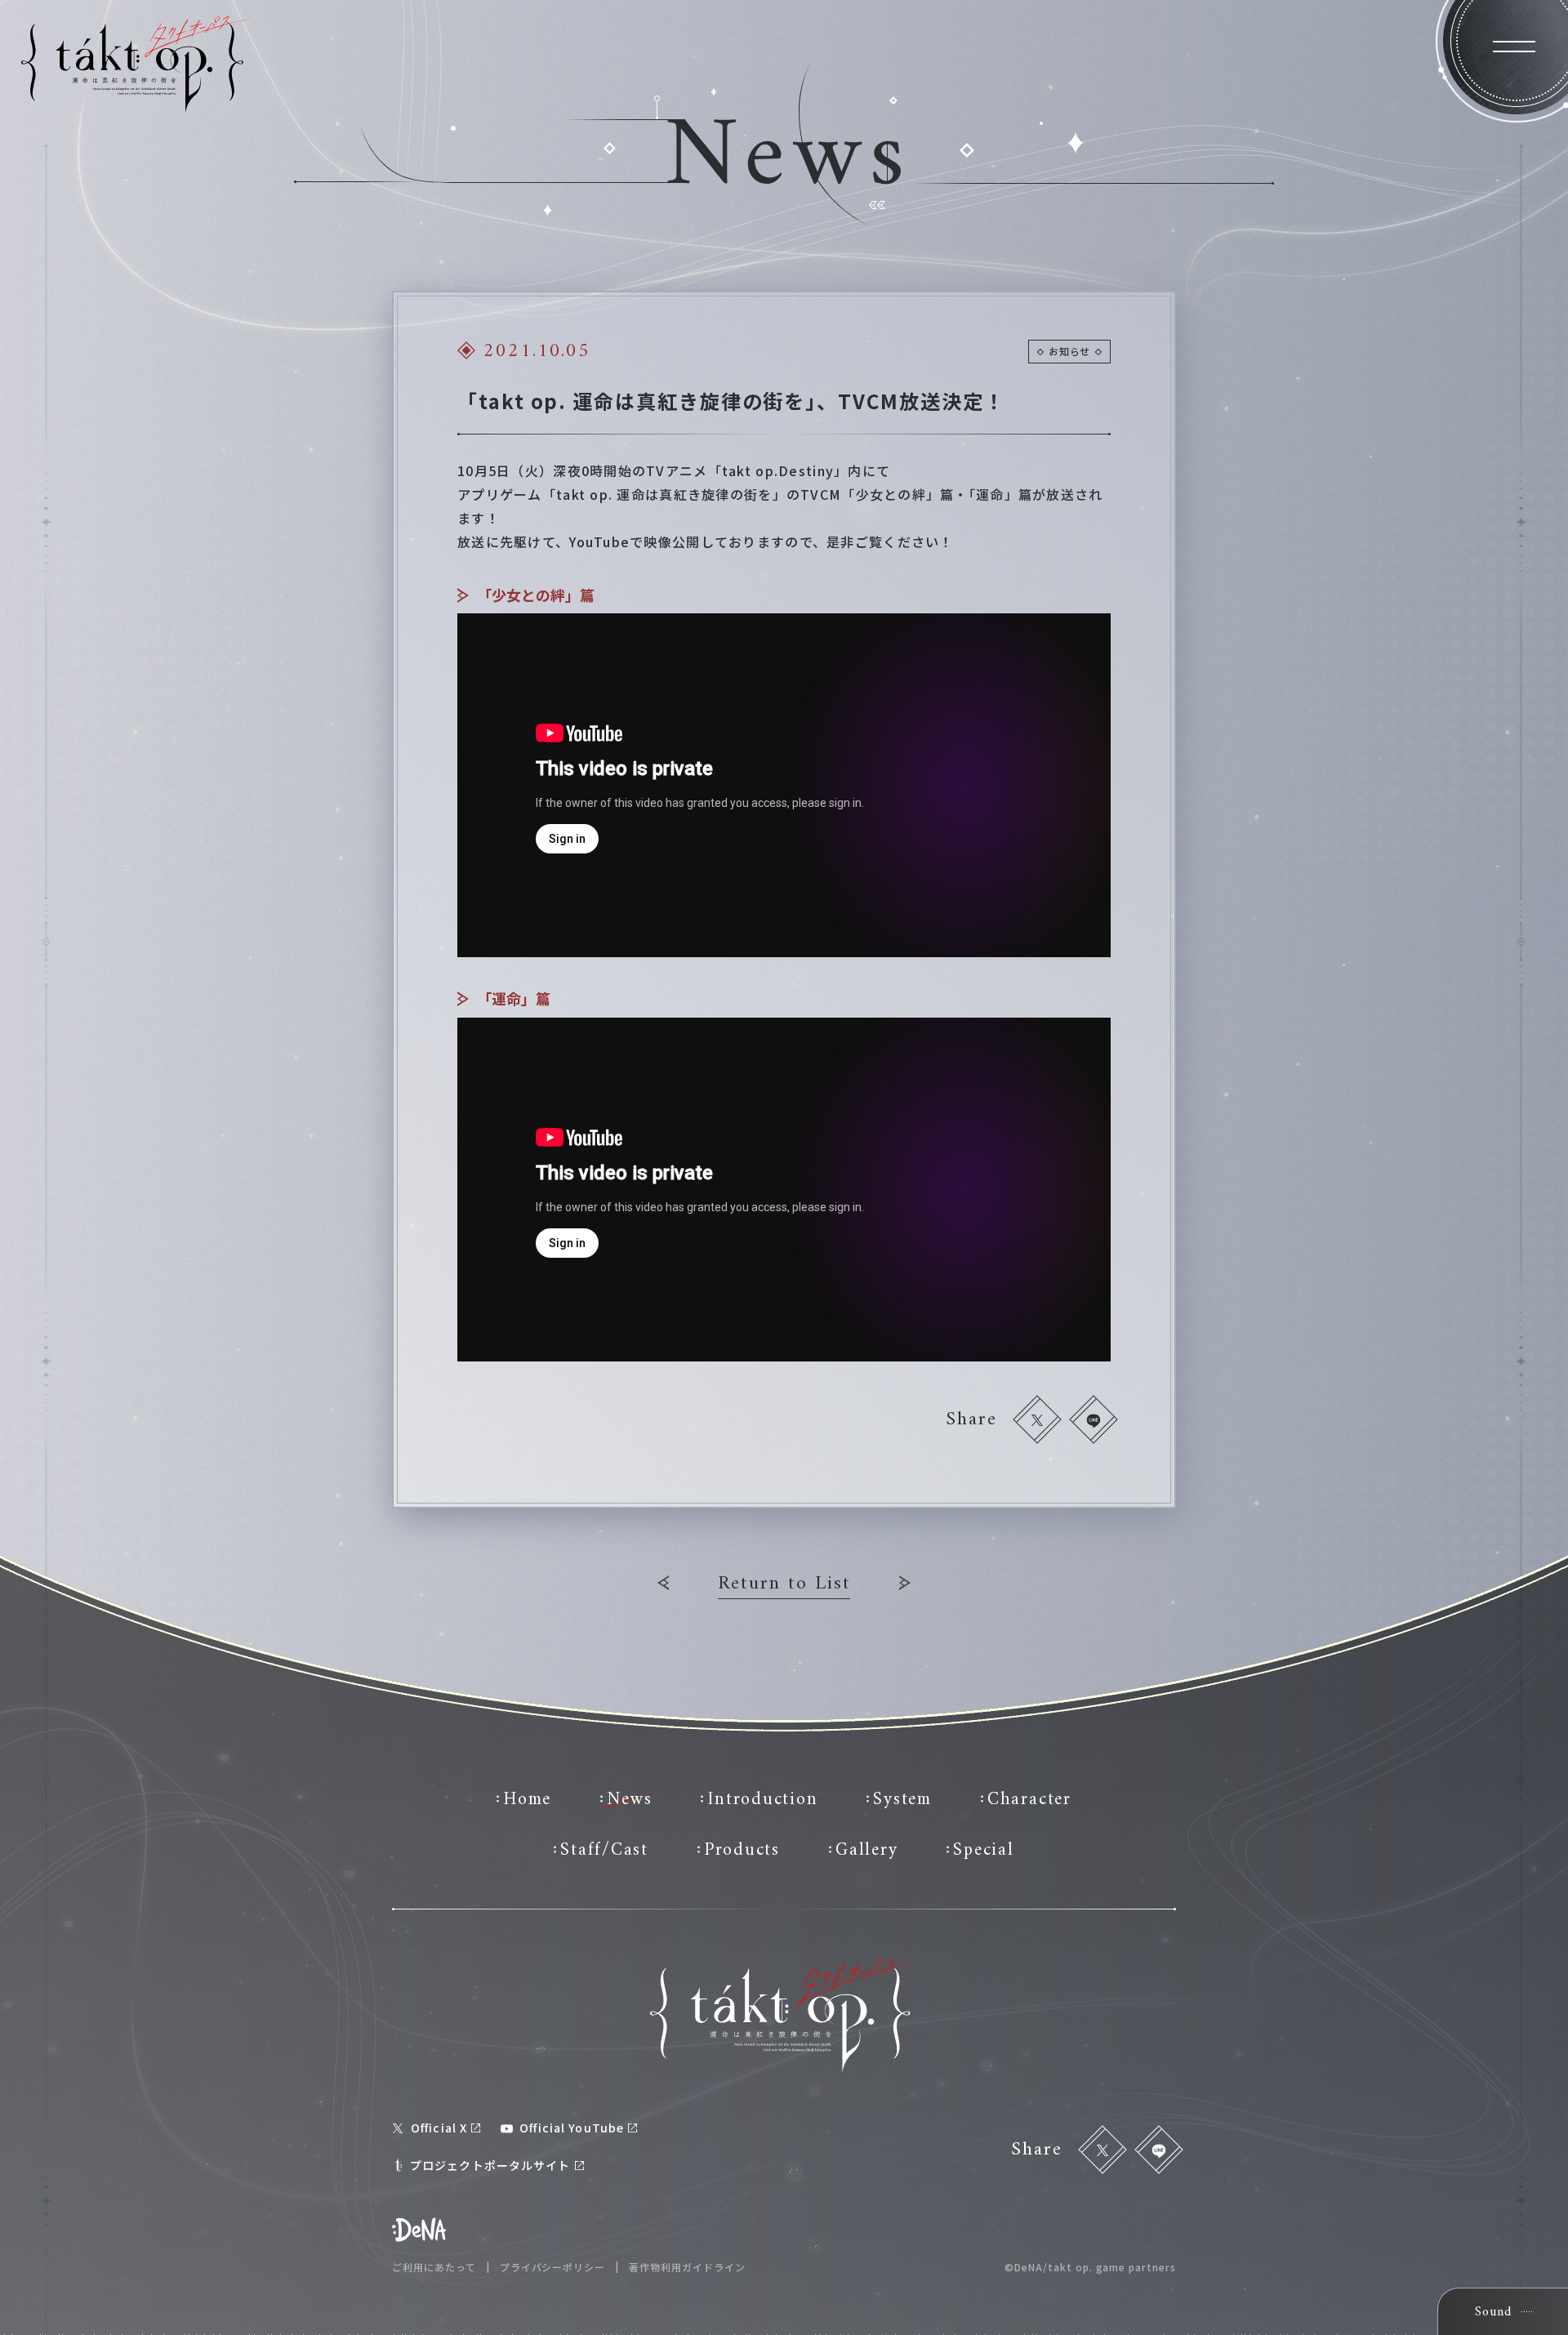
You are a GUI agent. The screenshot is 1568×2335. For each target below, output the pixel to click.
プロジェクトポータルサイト (490, 2165)
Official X (439, 2128)
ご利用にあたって (434, 2267)
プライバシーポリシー (553, 2267)
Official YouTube (572, 2128)
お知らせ (1069, 351)
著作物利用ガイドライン (687, 2267)
